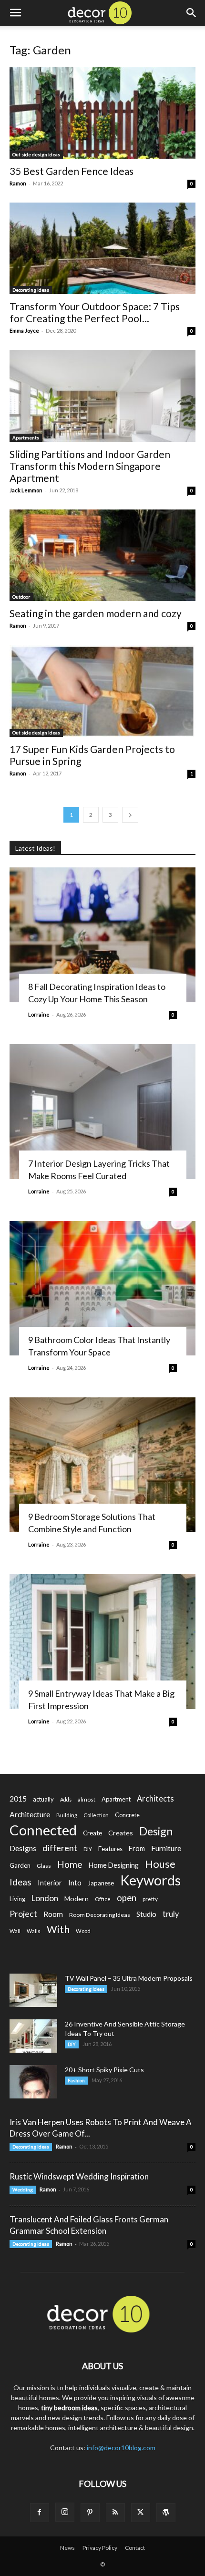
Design (156, 1831)
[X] (141, 2513)
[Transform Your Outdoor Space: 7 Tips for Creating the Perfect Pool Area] (102, 249)
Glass (44, 1866)
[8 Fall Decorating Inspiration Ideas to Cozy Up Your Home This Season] (102, 935)
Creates (121, 1833)
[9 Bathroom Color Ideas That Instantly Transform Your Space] (102, 1288)
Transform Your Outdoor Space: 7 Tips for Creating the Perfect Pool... (95, 312)
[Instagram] (65, 2512)
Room (53, 1914)
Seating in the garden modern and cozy (96, 613)
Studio (146, 1914)
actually (43, 1799)
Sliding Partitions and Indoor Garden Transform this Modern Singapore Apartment (90, 466)
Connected (43, 1830)
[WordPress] (166, 2513)
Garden (20, 1865)
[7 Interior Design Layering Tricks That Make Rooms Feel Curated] (102, 1112)
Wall (15, 1931)
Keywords (150, 1880)
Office (103, 1899)
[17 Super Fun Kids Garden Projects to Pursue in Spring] (102, 691)
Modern (77, 1899)
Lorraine (39, 1014)
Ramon (18, 183)
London (45, 1898)
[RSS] (115, 2513)
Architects (155, 1799)
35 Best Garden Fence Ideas (72, 171)
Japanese (101, 1883)
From (137, 1848)
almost (87, 1799)
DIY (88, 1849)
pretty (150, 1899)
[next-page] (130, 815)
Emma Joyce (24, 331)
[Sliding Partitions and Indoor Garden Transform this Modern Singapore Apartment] (102, 396)
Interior (50, 1883)
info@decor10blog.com (121, 2448)
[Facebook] (40, 2513)
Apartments (26, 438)
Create (92, 1833)
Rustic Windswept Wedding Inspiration (79, 2176)
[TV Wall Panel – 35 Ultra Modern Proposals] (33, 1990)
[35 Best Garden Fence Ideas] (102, 113)
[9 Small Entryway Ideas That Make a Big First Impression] (102, 1642)
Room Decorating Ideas (100, 1915)
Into (75, 1883)
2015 (18, 1798)
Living (17, 1899)
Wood (83, 1931)
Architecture (30, 1814)
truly (171, 1914)
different (60, 1848)
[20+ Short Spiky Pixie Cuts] (33, 2082)
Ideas (20, 1882)
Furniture (166, 1848)
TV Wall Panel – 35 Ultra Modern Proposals (129, 1978)
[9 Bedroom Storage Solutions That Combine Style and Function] (102, 1465)
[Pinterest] (90, 2513)
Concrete (127, 1815)
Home (70, 1864)
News (67, 2548)
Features (110, 1849)
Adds (66, 1799)
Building (67, 1815)
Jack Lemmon (26, 490)
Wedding (23, 2189)
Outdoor (21, 597)
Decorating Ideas (31, 290)
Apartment (116, 1799)
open (127, 1898)
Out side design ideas (36, 154)
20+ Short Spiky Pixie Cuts (104, 2070)
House (160, 1864)
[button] (15, 13)
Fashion (76, 2080)
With (58, 1929)
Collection (96, 1815)
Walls (34, 1931)
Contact (135, 2548)
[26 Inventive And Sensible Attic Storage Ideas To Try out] (33, 2036)
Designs (23, 1848)
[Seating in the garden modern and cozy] (102, 555)
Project (23, 1914)
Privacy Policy (100, 2548)
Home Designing (114, 1865)
